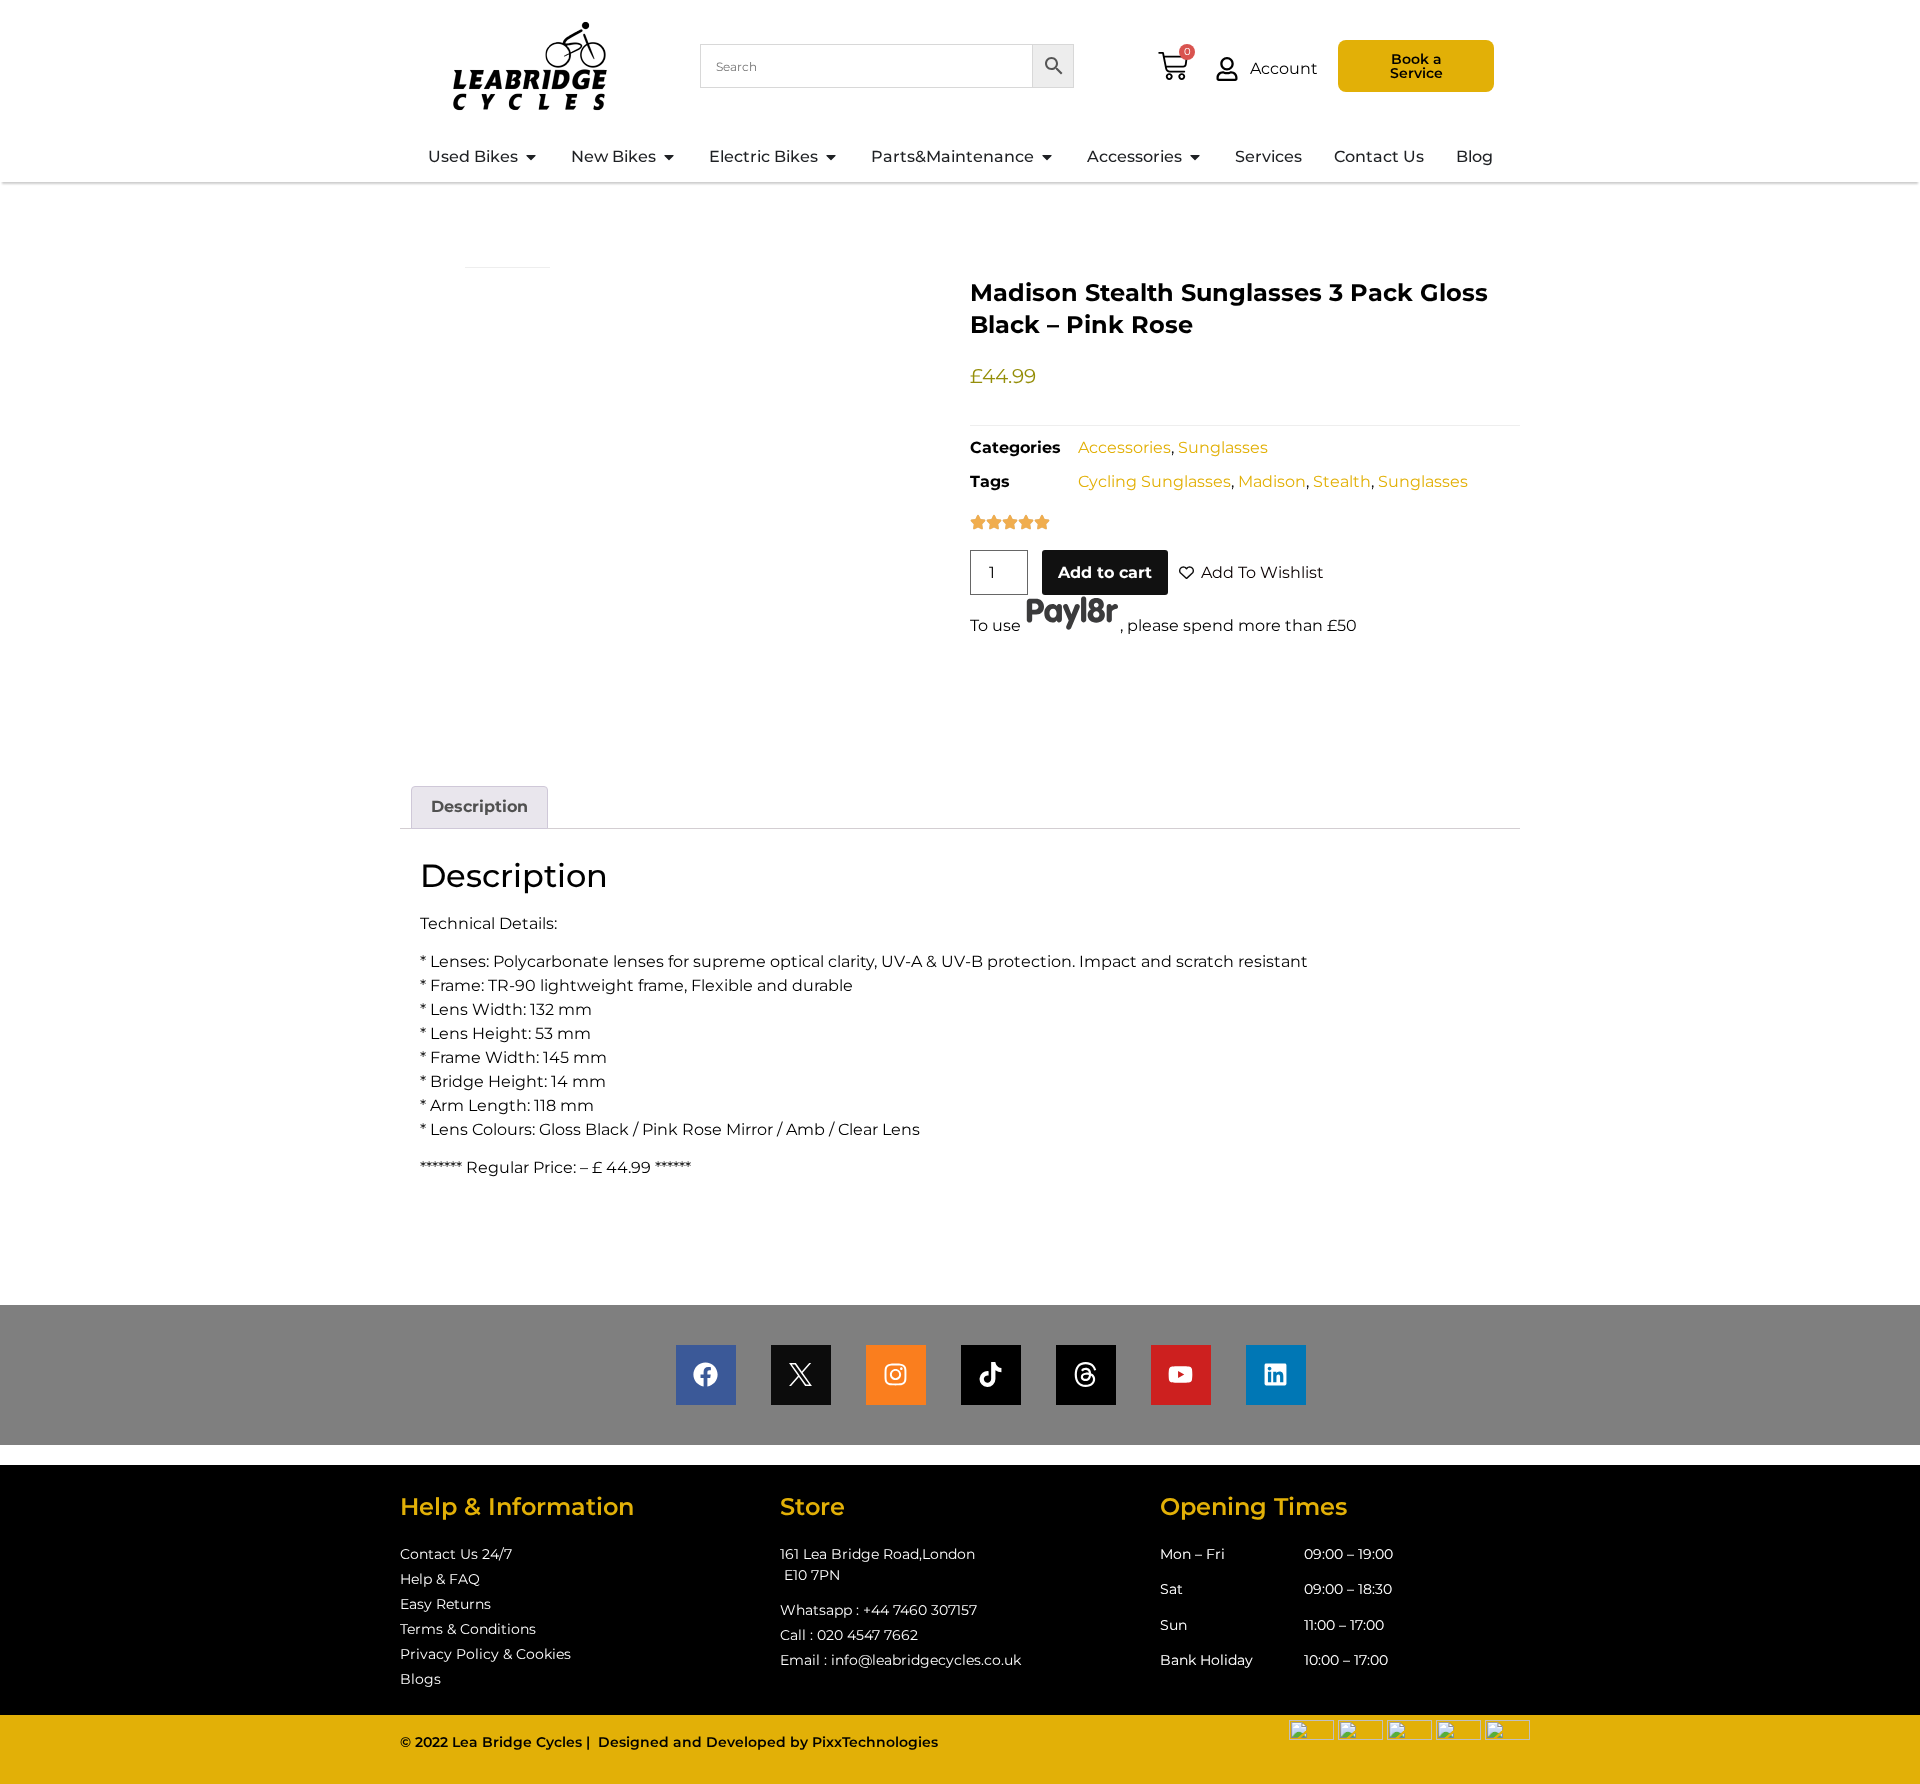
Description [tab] (479, 806)
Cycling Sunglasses (1154, 481)
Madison (1272, 481)
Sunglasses (1223, 447)
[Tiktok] (991, 1375)
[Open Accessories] (1195, 157)
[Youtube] (1181, 1375)
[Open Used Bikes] (531, 157)
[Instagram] (896, 1375)
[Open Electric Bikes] (831, 157)
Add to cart (1105, 572)
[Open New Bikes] (669, 157)
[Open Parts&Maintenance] (1047, 157)
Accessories (1124, 447)
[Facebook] (706, 1375)
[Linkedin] (1276, 1375)
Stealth (1342, 481)
